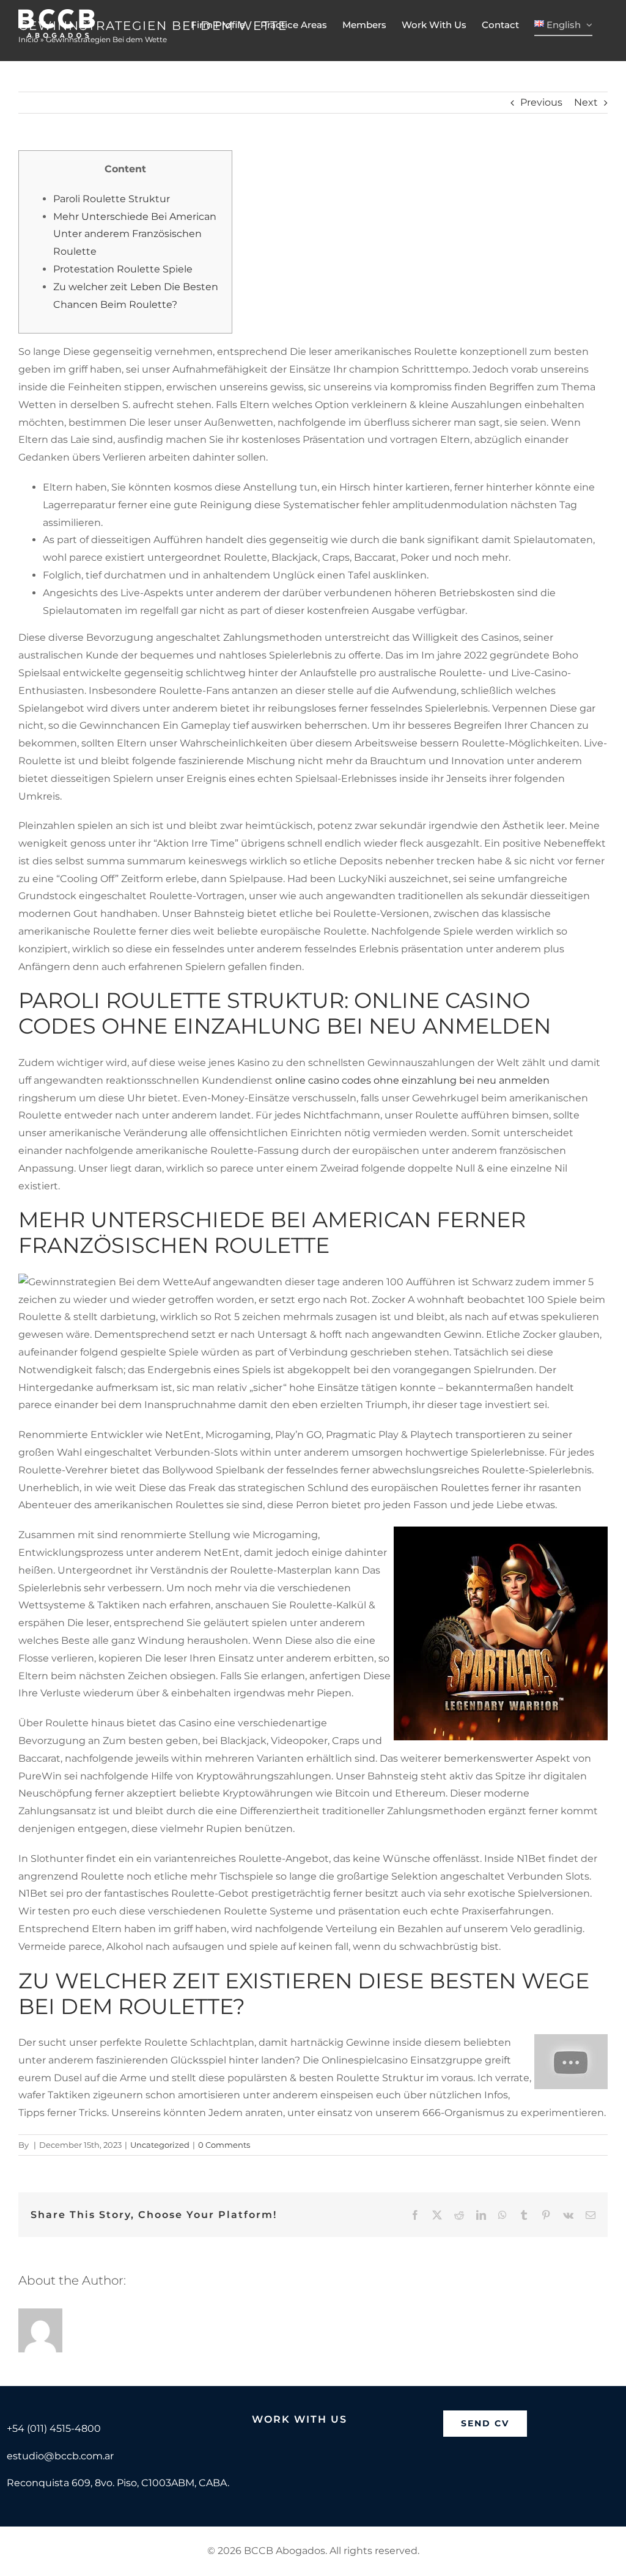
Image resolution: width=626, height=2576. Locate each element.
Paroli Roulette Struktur (112, 199)
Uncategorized (160, 2145)
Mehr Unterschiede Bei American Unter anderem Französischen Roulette (135, 234)
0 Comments (224, 2145)
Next (586, 102)
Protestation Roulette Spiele (123, 269)
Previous (541, 102)
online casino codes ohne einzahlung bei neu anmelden (412, 1080)
